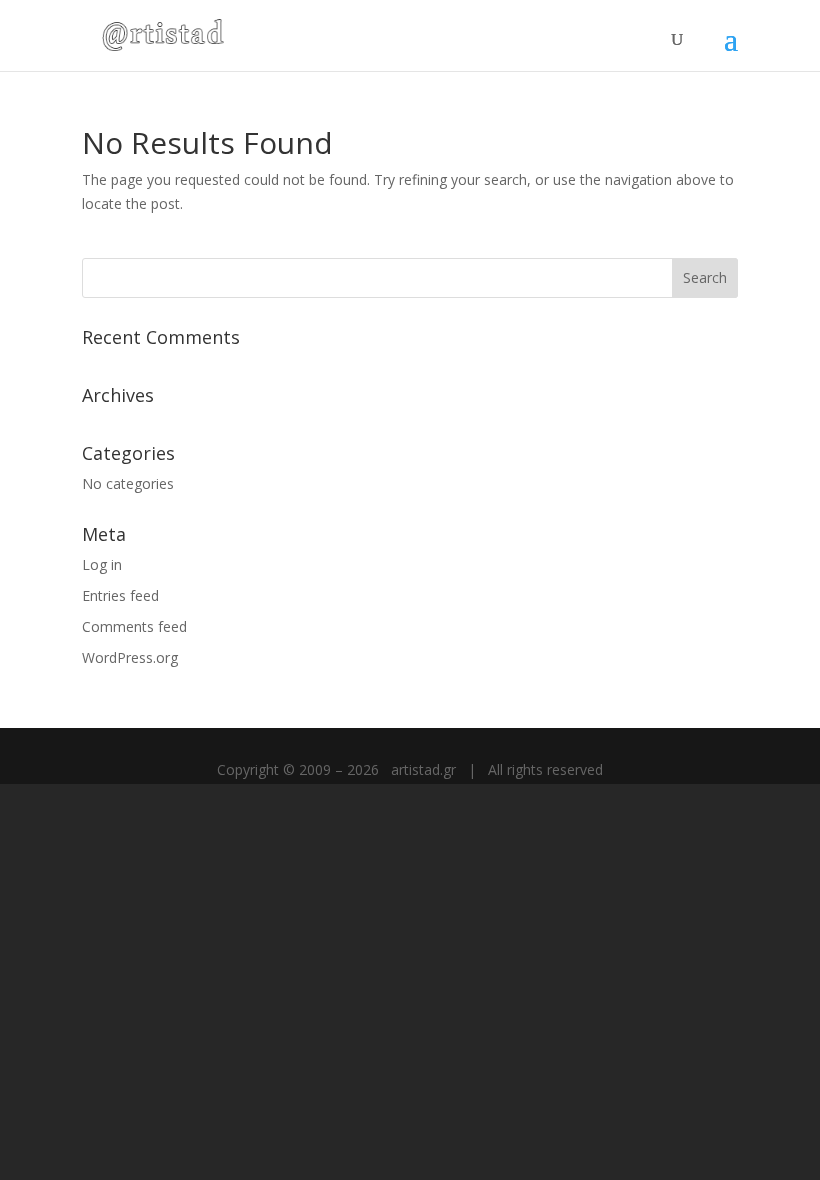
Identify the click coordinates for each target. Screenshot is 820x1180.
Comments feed (134, 626)
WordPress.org (130, 657)
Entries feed (120, 595)
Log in (102, 564)
